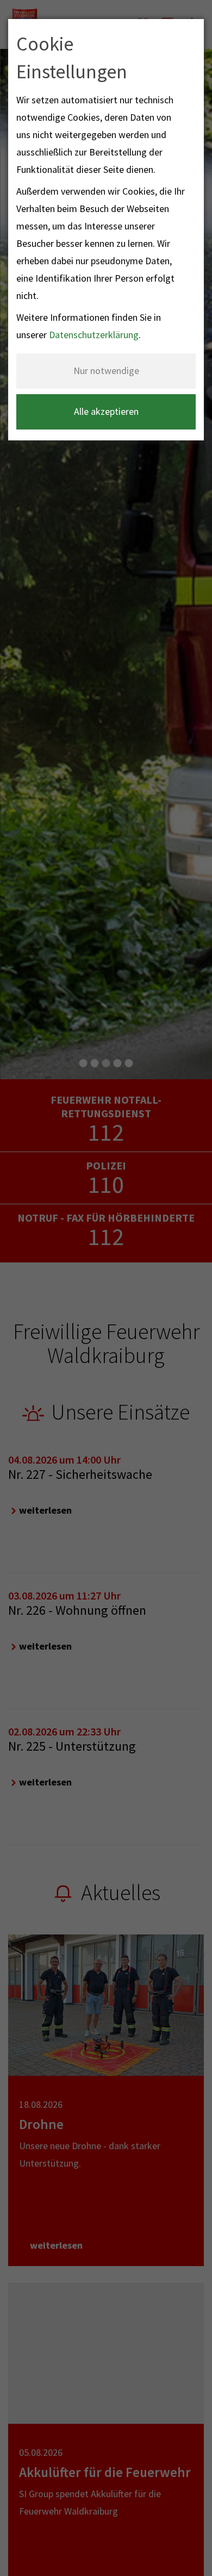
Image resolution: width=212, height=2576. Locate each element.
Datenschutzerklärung (94, 335)
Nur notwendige (106, 371)
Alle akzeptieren (106, 411)
